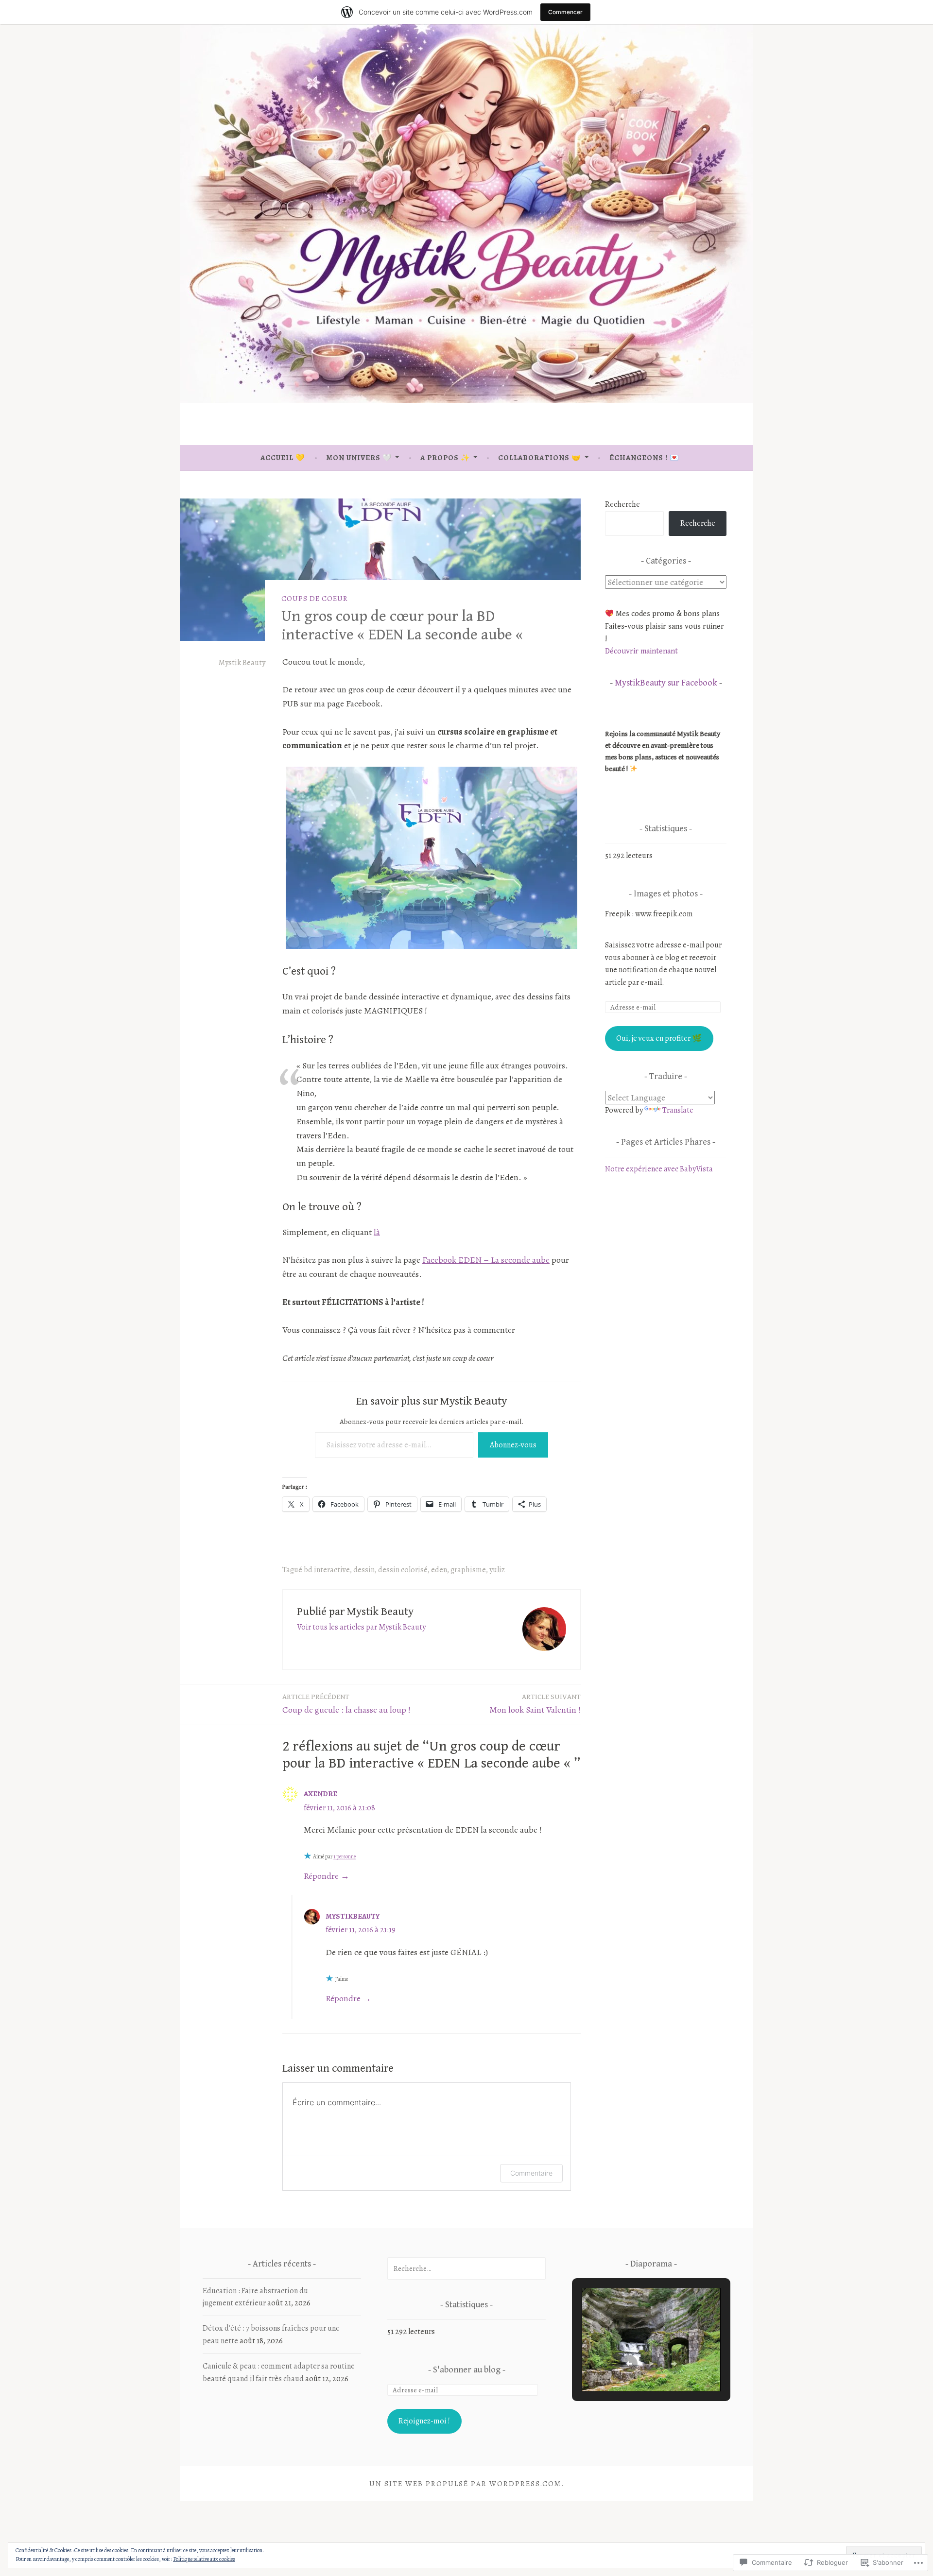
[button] (629, 2364)
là (377, 1232)
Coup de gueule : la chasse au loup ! (347, 1704)
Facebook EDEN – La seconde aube (486, 1260)
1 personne (345, 1856)
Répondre (321, 1876)
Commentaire (531, 2173)
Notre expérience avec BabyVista (659, 1169)
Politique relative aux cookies (204, 2559)
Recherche (622, 504)
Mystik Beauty (242, 663)
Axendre (320, 1794)
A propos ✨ (445, 458)
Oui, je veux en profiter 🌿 (659, 1038)
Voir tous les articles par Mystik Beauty (361, 1627)
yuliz (497, 1570)
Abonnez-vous (513, 1445)
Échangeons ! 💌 (644, 458)
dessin (364, 1570)
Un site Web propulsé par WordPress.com (465, 2484)
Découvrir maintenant (641, 651)
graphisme (468, 1570)
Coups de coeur (315, 599)
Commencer (565, 12)
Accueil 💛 (283, 458)
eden (439, 1570)
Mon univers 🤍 (359, 458)
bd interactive (327, 1570)
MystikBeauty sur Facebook (666, 683)
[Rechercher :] (466, 2268)
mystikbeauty (353, 1916)
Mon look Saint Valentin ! (535, 1704)
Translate (678, 1110)
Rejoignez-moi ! (424, 2421)
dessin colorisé (403, 1570)
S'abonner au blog (468, 2370)
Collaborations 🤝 (540, 458)
